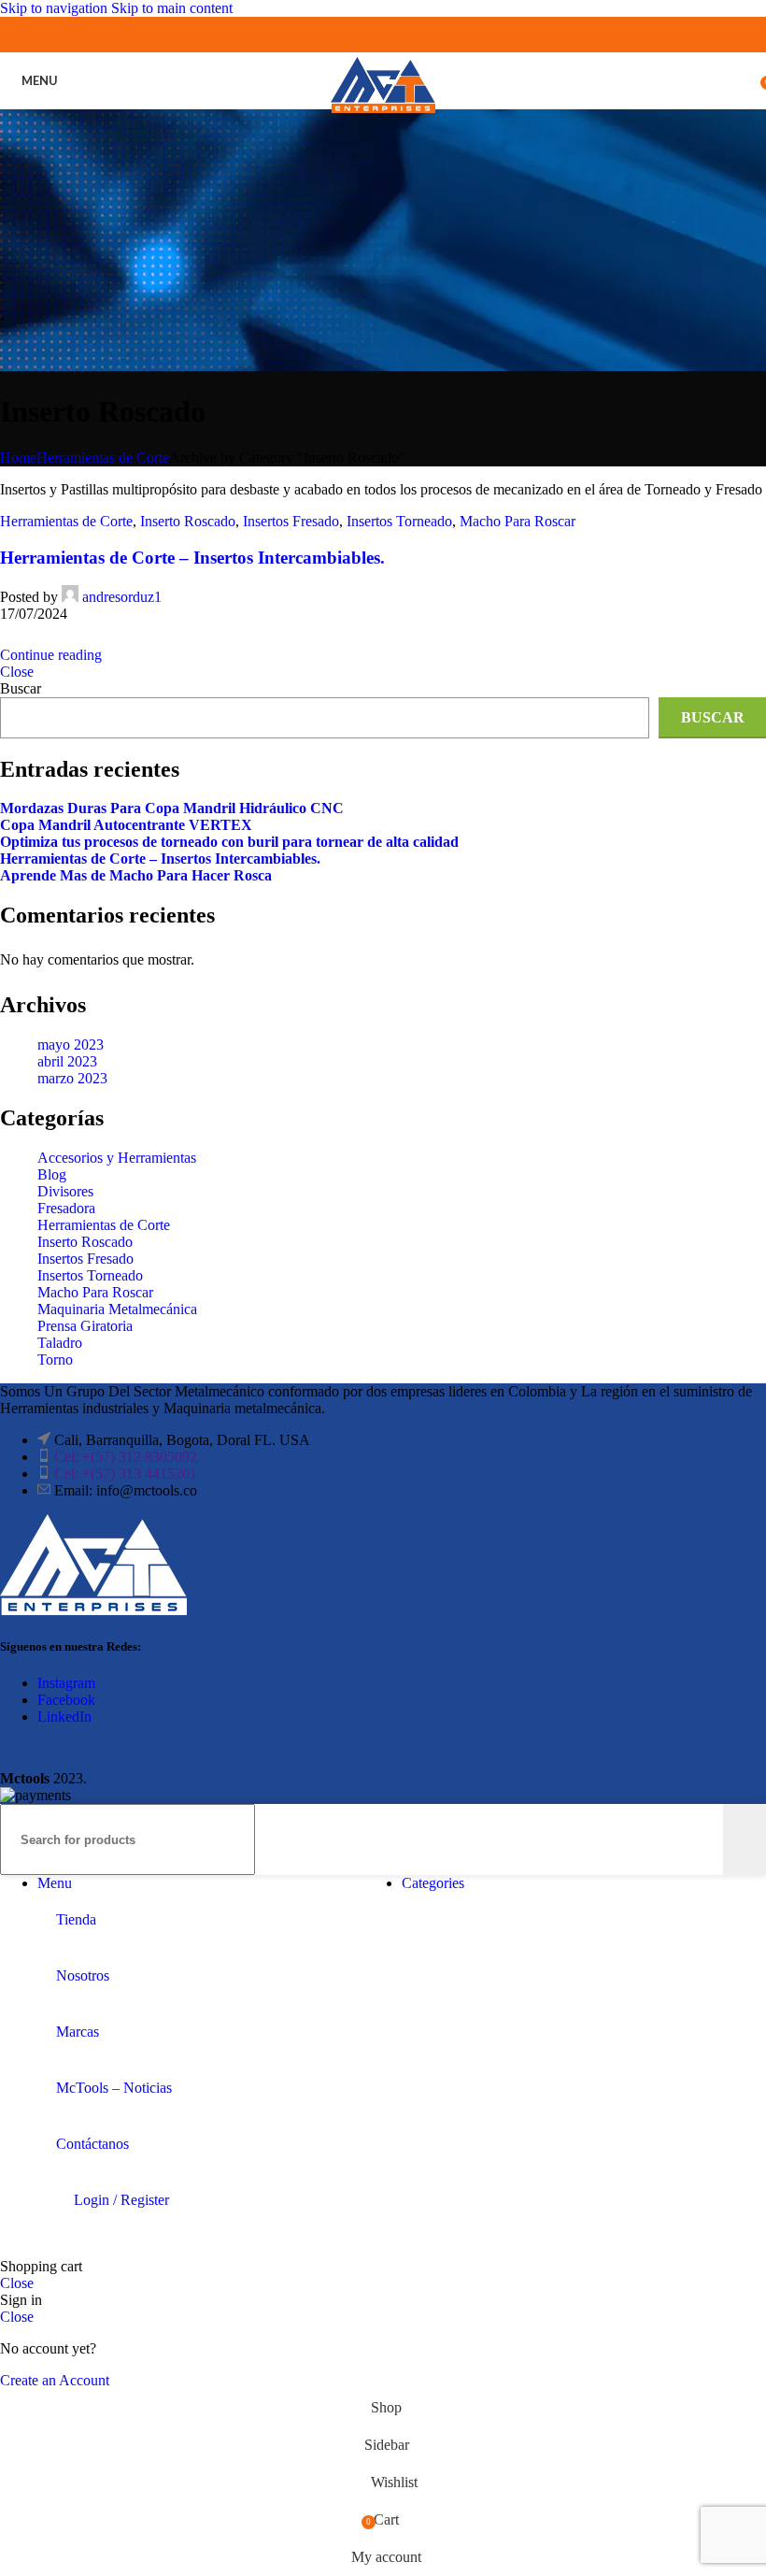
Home (18, 458)
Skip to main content (172, 8)
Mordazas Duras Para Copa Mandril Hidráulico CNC (172, 808)
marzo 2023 (72, 1078)
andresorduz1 (122, 597)
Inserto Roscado (188, 521)
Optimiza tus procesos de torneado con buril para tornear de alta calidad (229, 842)
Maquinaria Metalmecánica (117, 1309)
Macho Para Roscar (518, 521)
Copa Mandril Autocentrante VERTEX (126, 825)
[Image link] (93, 1610)
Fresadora (66, 1208)
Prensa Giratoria (85, 1326)
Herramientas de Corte (103, 458)
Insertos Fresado (291, 521)
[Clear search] (709, 1839)
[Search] (745, 1839)
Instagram (66, 1683)
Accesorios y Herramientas (117, 1158)
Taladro (60, 1343)
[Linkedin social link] (366, 34)
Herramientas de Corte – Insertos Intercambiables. (192, 558)
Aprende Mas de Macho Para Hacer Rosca (136, 875)
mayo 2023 (71, 1045)
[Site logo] (383, 113)
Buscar (21, 688)
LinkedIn (64, 1717)
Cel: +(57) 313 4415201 (126, 1474)
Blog (52, 1174)
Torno (55, 1360)
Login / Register (121, 2200)
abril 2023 (67, 1061)
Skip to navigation (56, 8)
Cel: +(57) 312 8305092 (126, 1457)
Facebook (66, 1700)
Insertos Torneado (399, 521)
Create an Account (55, 2380)
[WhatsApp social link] (400, 34)
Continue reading (51, 655)
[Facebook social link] (330, 34)
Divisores (65, 1191)
